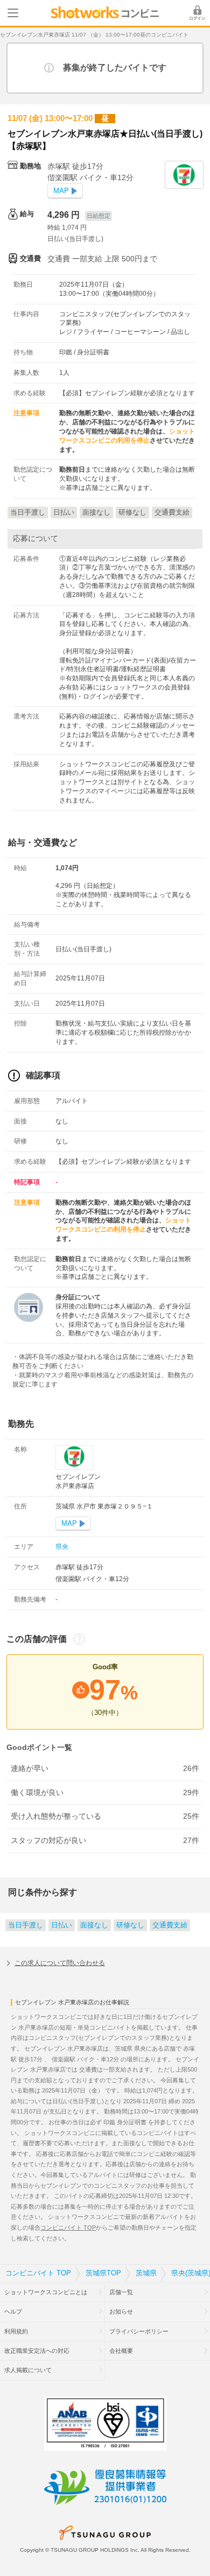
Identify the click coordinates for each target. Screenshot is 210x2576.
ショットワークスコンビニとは (46, 2292)
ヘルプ (13, 2311)
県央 (62, 1547)
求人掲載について (28, 2370)
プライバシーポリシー (139, 2331)
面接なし (94, 1925)
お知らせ (121, 2311)
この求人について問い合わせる (60, 1963)
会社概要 (121, 2351)
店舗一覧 (121, 2292)
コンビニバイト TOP (68, 2228)
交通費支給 (170, 1925)
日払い (62, 1925)
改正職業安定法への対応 (37, 2351)
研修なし (130, 1925)
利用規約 (16, 2331)
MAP (61, 191)
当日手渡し (26, 1925)
